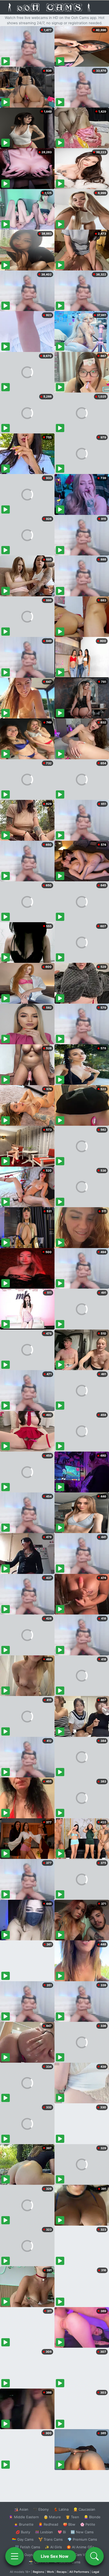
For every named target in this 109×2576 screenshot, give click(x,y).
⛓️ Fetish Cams (28, 2547)
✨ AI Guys (24, 2555)
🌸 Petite (88, 2524)
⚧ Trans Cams (51, 2539)
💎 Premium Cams (82, 2539)
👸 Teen (72, 2517)
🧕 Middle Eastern (24, 2517)
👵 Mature (52, 2517)
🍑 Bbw (69, 2524)
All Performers (79, 2572)
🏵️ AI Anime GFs (80, 2547)
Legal (96, 2572)
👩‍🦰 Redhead (48, 2524)
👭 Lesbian (44, 2532)
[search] (94, 2556)
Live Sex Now (55, 2556)
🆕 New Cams (82, 2532)
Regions (38, 2572)
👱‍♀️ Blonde (92, 2517)
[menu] (15, 2556)
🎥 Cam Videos (82, 2555)
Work (50, 2572)
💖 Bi (62, 2532)
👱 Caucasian (84, 2509)
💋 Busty (23, 2532)
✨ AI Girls (53, 2547)
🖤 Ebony (41, 2509)
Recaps (62, 2572)
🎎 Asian (21, 2509)
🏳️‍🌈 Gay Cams (23, 2539)
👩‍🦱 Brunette (24, 2524)
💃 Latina (61, 2509)
